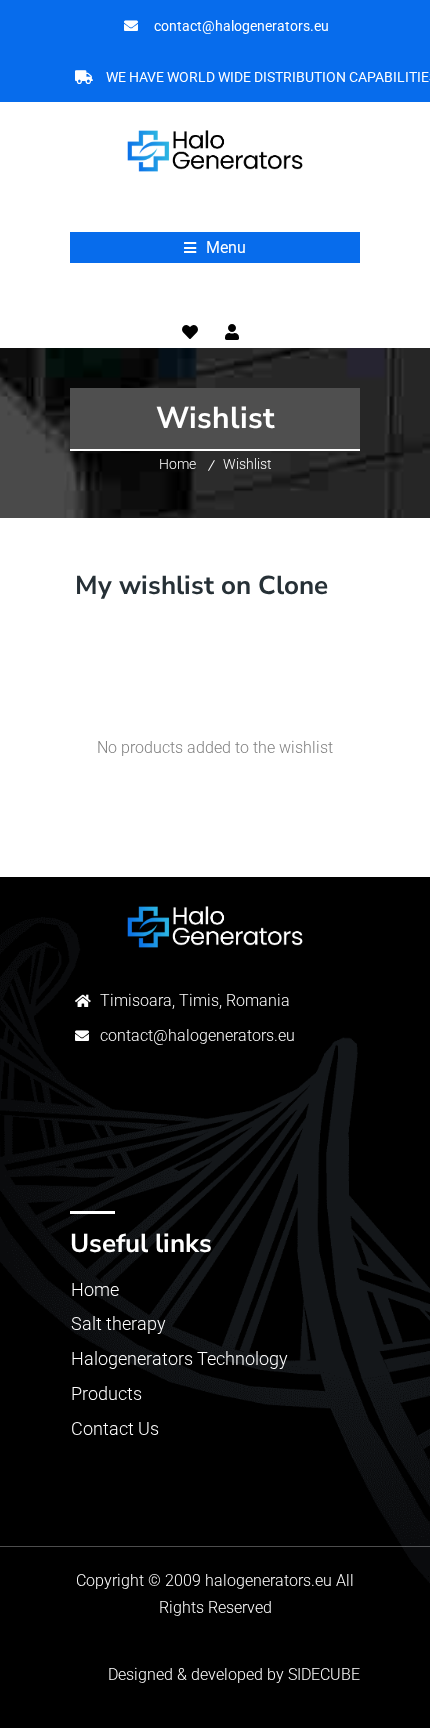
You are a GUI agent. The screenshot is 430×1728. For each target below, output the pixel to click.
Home (177, 464)
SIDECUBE (324, 1674)
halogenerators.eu (268, 1580)
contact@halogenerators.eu (197, 1035)
